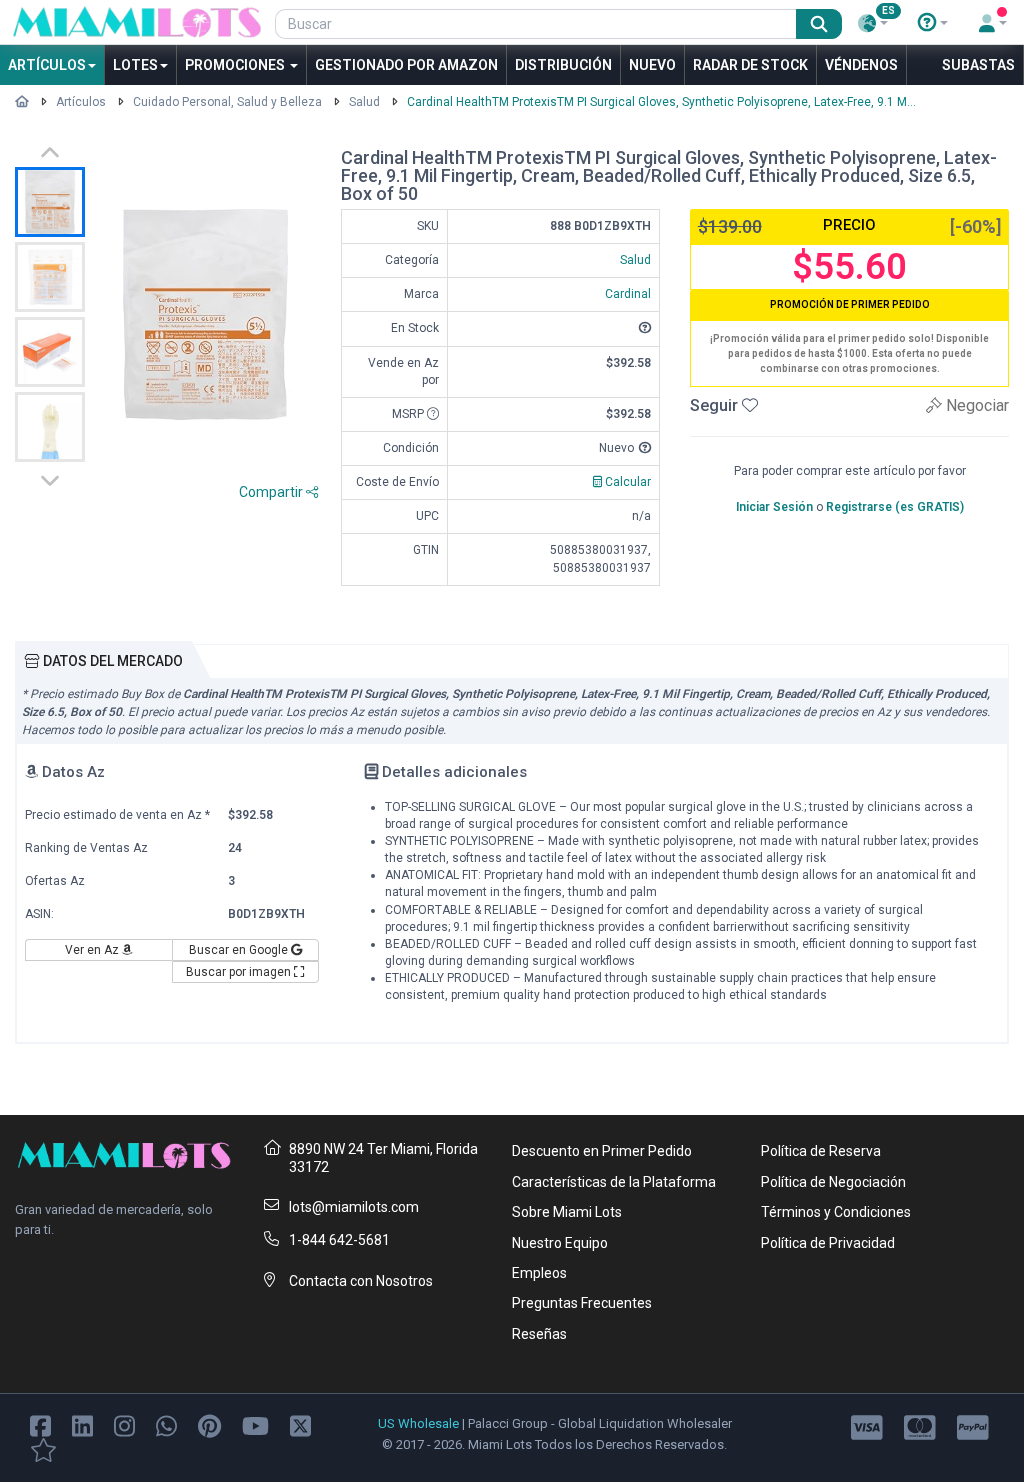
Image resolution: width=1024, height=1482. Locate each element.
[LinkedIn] (82, 1425)
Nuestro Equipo (560, 1243)
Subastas (978, 65)
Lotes (135, 65)
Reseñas (539, 1334)
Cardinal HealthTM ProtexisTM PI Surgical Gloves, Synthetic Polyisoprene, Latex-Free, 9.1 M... (661, 102)
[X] (300, 1425)
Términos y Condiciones (836, 1212)
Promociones (236, 65)
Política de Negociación (833, 1182)
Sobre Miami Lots (567, 1212)
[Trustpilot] (43, 1449)
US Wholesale (418, 1423)
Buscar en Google (240, 950)
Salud (364, 102)
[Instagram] (124, 1425)
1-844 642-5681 (339, 1240)
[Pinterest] (209, 1425)
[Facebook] (40, 1425)
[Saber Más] (933, 23)
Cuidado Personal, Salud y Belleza (227, 102)
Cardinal (628, 294)
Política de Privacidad (828, 1243)
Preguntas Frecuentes (582, 1303)
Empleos (539, 1273)
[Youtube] (255, 1425)
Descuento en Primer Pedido (602, 1151)
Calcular (626, 482)
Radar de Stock (750, 65)
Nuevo (652, 65)
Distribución (563, 65)
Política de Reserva (821, 1151)
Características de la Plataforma (614, 1182)
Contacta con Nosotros (361, 1281)
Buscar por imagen (240, 972)
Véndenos (861, 65)
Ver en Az (93, 950)
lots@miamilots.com (354, 1207)
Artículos (47, 65)
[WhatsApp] (166, 1425)
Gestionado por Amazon (406, 65)
